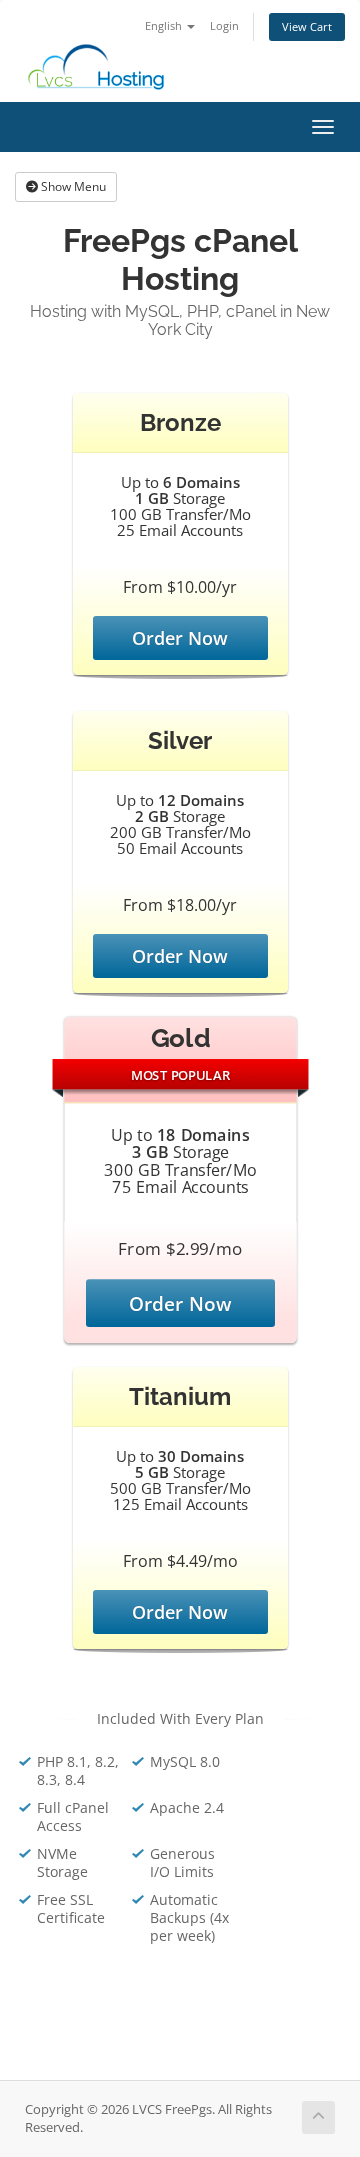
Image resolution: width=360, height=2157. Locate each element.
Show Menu (72, 186)
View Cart (307, 26)
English (165, 25)
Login (224, 25)
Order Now (180, 638)
